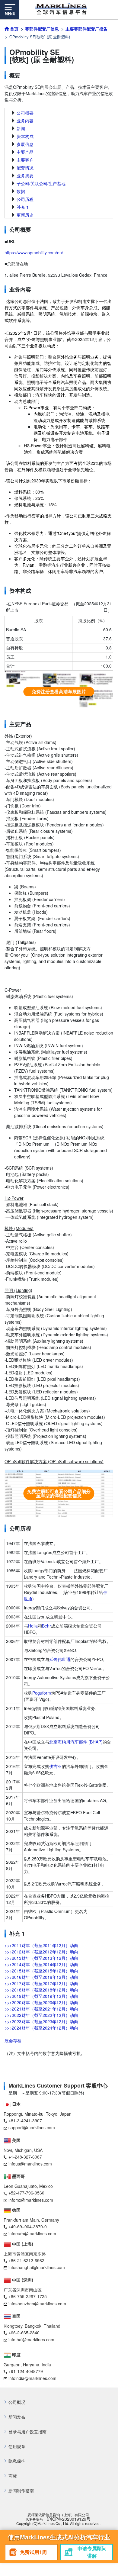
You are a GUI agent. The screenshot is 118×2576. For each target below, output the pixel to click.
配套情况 (25, 168)
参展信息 (25, 144)
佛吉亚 (56, 1766)
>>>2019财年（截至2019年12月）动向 (41, 1996)
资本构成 (25, 136)
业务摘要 (25, 175)
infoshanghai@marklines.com (37, 2267)
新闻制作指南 (21, 2491)
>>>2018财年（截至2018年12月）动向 (41, 1990)
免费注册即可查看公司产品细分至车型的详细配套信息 (59, 1493)
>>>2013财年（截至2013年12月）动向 (41, 1958)
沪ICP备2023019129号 (69, 2519)
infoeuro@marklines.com (32, 2233)
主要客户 (25, 160)
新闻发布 (17, 2417)
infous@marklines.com (30, 2164)
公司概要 (25, 113)
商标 (13, 2476)
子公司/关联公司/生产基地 (41, 183)
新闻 (21, 128)
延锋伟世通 (60, 1659)
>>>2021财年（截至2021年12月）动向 (41, 2009)
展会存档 (13, 2040)
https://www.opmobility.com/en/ (34, 253)
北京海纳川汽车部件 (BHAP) (76, 1742)
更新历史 (25, 215)
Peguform (42, 1693)
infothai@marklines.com (31, 2339)
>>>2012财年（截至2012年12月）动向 (41, 1952)
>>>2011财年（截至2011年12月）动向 (41, 1945)
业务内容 (25, 121)
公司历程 (25, 199)
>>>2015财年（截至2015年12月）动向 (41, 1971)
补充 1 (23, 207)
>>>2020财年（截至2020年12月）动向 (41, 2002)
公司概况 (17, 2402)
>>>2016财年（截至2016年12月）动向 (41, 1977)
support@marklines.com (32, 2127)
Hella (33, 1626)
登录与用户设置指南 (27, 2432)
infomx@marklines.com (31, 2200)
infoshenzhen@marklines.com (37, 2304)
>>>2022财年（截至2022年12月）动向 (41, 2015)
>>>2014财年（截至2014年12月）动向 (41, 1964)
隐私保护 (17, 2461)
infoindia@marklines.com (32, 2378)
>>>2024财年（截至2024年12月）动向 (41, 2028)
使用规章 (17, 2447)
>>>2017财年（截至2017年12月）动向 (41, 1983)
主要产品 (25, 152)
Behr (46, 1626)
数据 (21, 191)
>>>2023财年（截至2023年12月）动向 (41, 2021)
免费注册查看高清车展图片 (59, 691)
